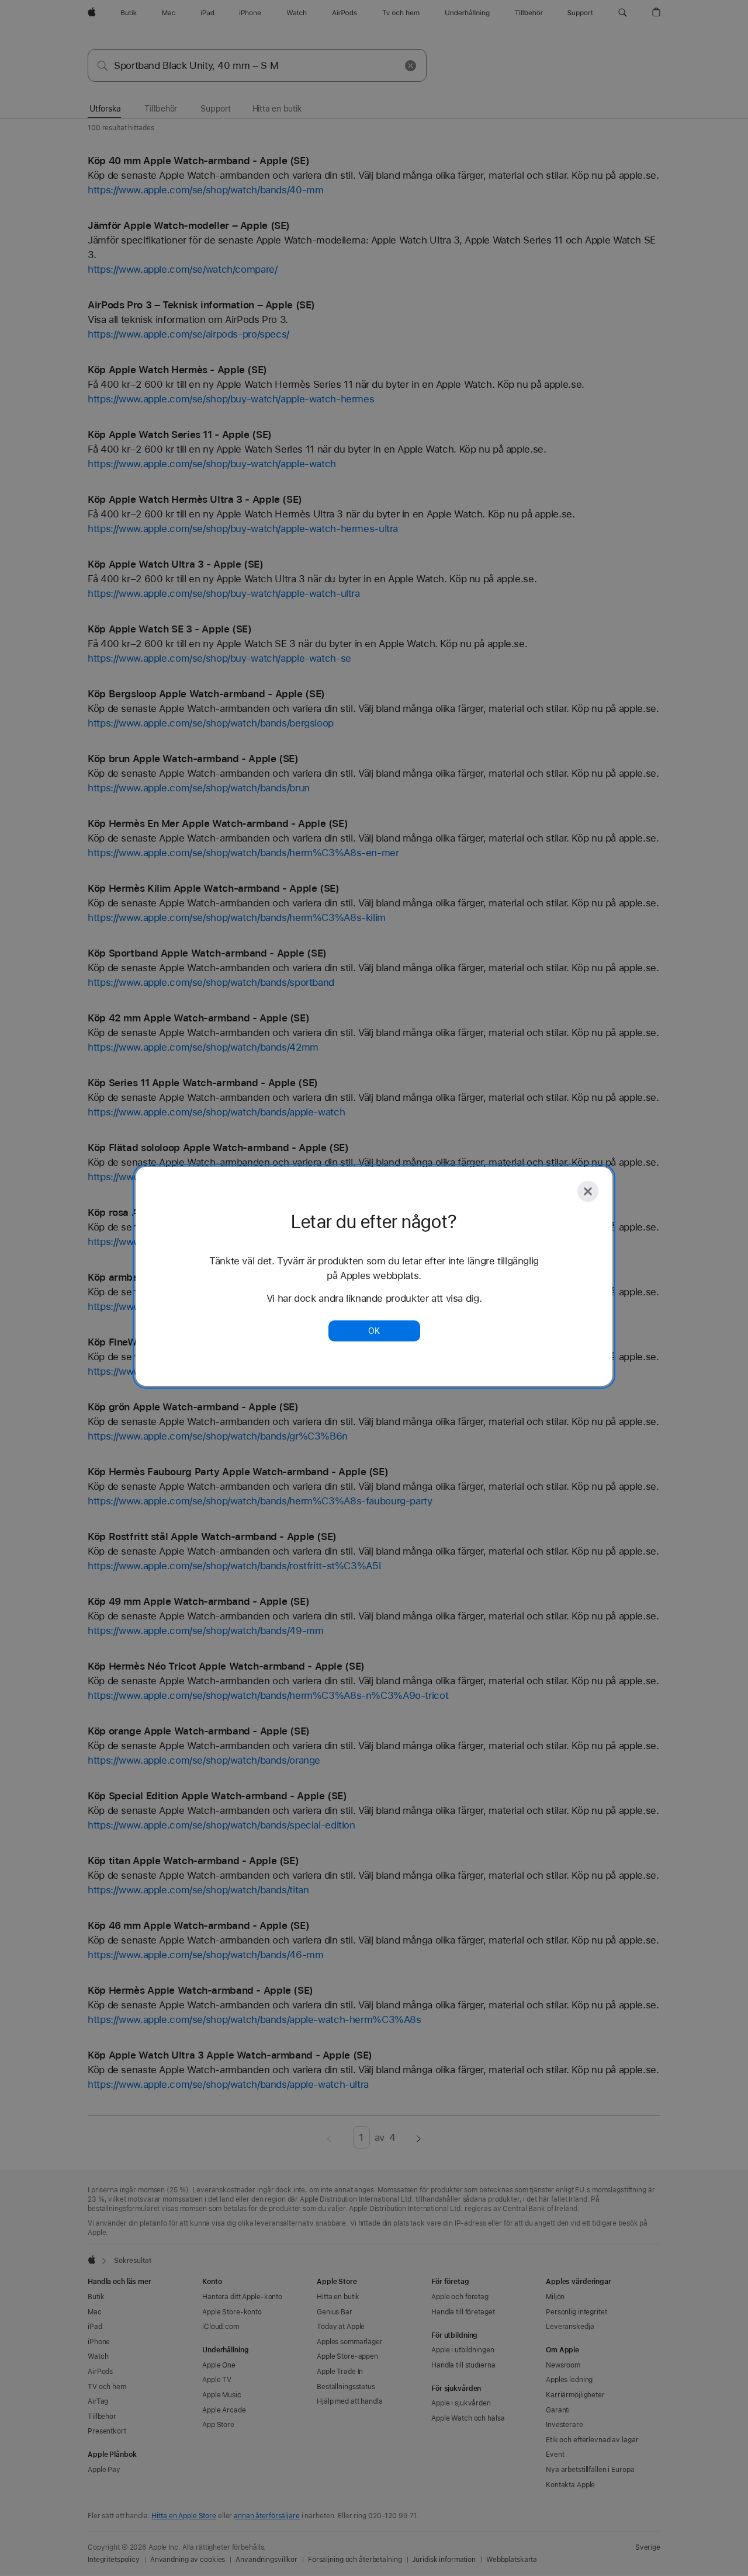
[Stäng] (588, 1191)
